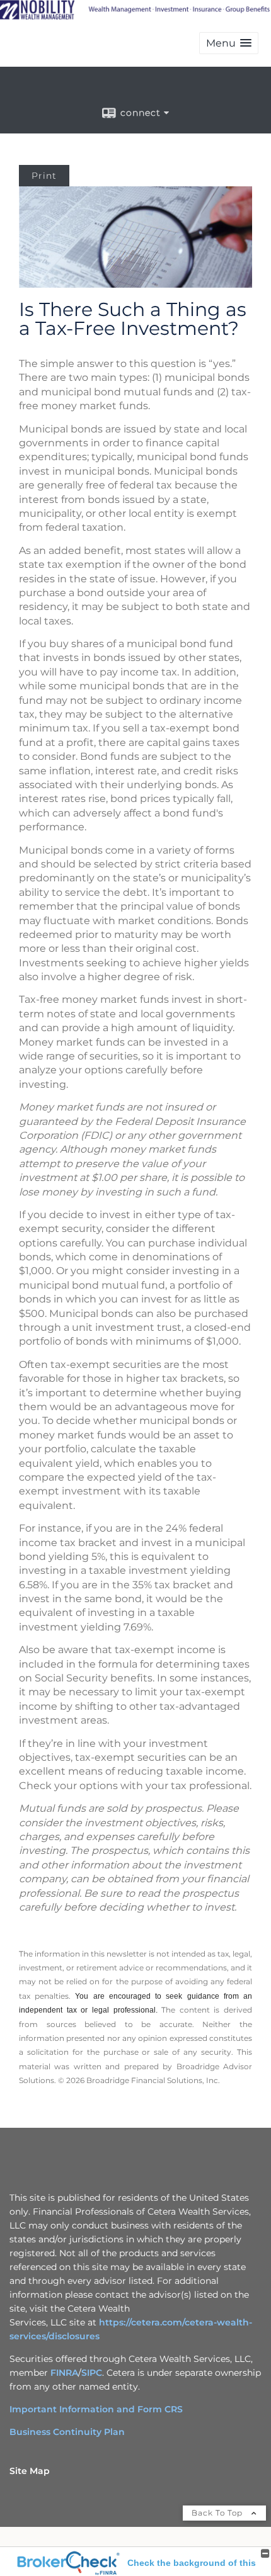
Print (44, 176)
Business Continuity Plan (67, 2432)
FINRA (64, 2373)
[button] (229, 43)
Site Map (30, 2471)
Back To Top (218, 2513)
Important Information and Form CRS (96, 2409)
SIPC (92, 2373)
